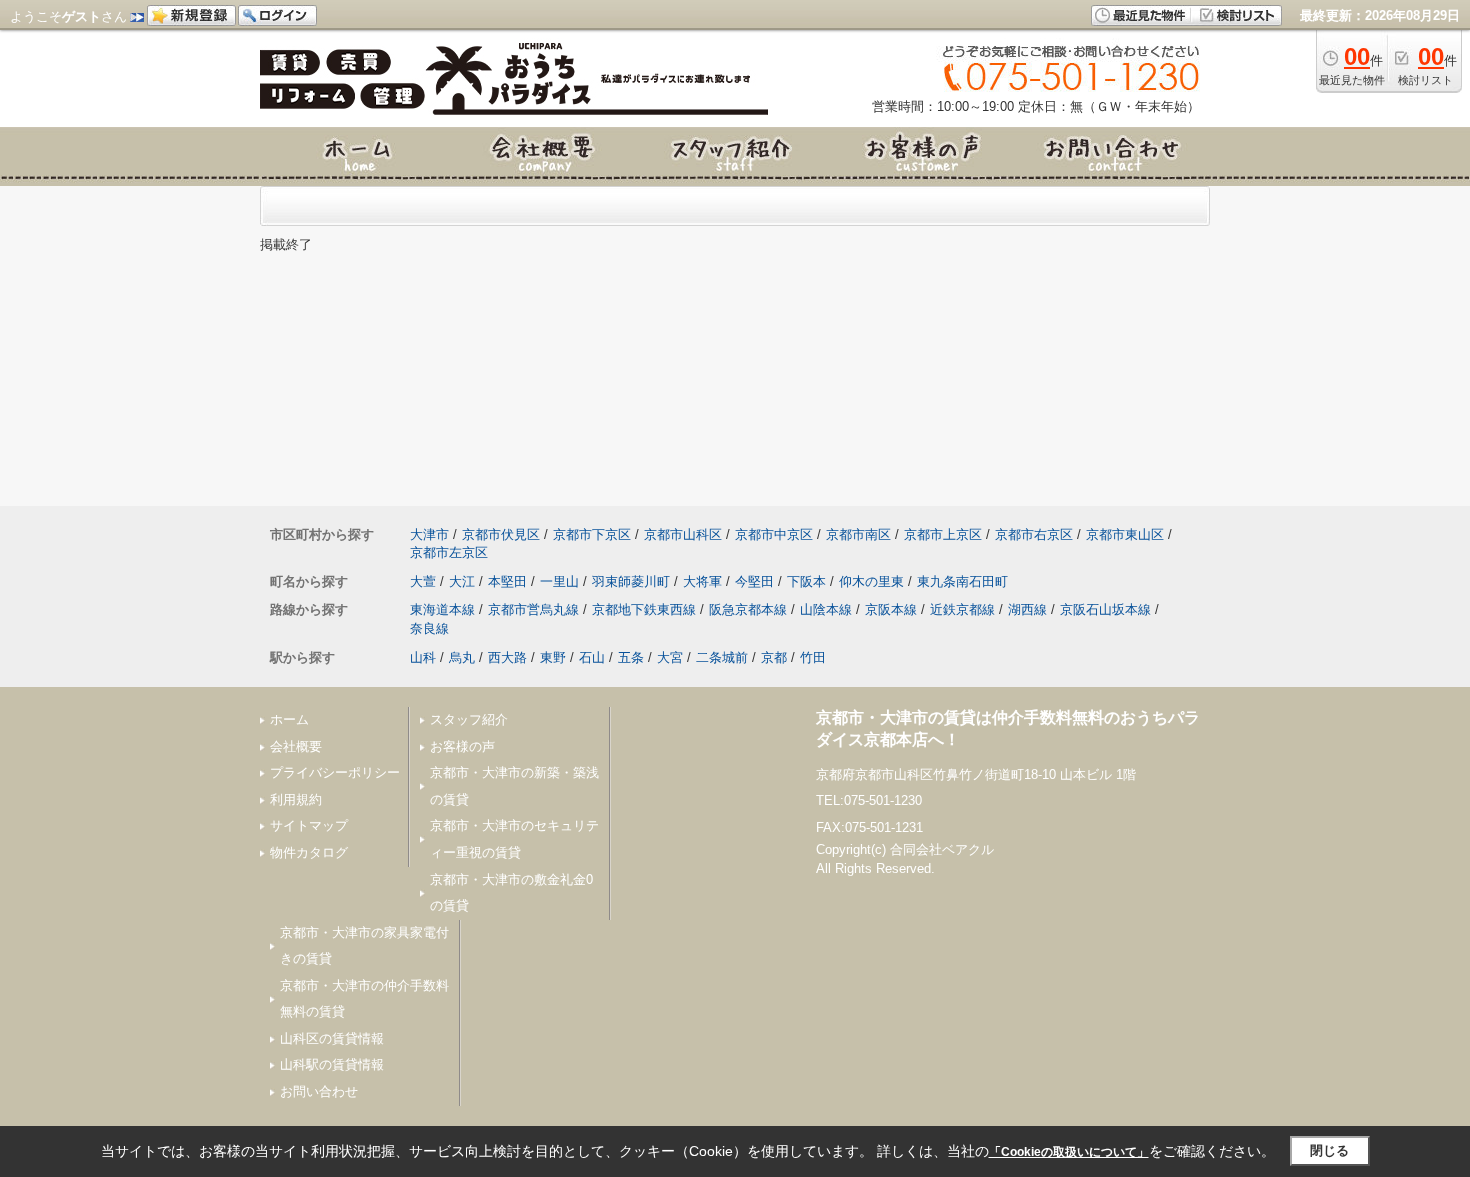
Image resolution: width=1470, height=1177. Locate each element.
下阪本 (806, 581)
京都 (774, 657)
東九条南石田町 (962, 581)
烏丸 (462, 657)
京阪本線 (891, 609)
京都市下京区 (592, 534)
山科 (423, 657)
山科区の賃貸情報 (332, 1038)
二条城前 (722, 657)
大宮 (670, 657)
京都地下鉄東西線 (644, 609)
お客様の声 (462, 746)
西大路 (507, 657)
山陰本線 (826, 609)
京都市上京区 (943, 534)
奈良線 (429, 628)
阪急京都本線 (748, 609)
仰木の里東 (871, 581)
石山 (592, 657)
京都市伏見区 (501, 534)
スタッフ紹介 (469, 719)
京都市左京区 (449, 552)
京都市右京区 (1034, 534)
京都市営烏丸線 (533, 609)
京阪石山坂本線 (1105, 609)
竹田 (813, 657)
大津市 (429, 534)
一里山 (559, 581)
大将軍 (702, 581)
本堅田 (507, 581)
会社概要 (296, 746)
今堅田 (754, 581)
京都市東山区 (1125, 534)
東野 (553, 657)
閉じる (1329, 1150)
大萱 (423, 581)
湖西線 (1027, 609)
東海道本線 (442, 609)
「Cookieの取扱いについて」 (1069, 1152)
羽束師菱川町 (631, 581)
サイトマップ (309, 825)
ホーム (289, 719)
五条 (631, 657)
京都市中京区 (774, 534)
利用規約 (296, 799)
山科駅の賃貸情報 (332, 1064)
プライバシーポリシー (335, 772)
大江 (462, 581)
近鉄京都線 (962, 609)
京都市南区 (858, 534)
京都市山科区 (683, 534)
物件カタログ (309, 852)
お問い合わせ (319, 1091)
